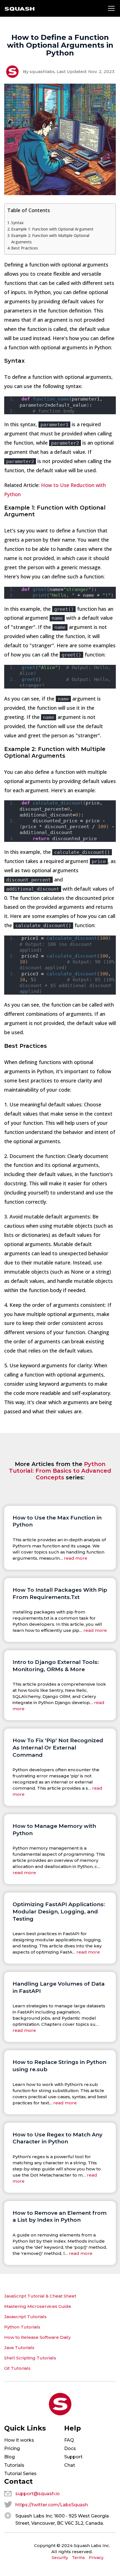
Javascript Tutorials (25, 2317)
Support (73, 2457)
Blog (9, 2457)
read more (76, 1558)
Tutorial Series (20, 2474)
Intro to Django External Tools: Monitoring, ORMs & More (56, 1666)
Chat (70, 2465)
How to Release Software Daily (37, 2337)
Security (60, 2558)
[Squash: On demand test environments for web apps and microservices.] (20, 9)
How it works (19, 2440)
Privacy (96, 2558)
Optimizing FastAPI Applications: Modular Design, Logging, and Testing (59, 1911)
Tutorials (14, 2465)
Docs (70, 2448)
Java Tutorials (19, 2348)
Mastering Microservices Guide (38, 2306)
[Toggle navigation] (111, 8)
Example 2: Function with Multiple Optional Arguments (50, 239)
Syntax (17, 223)
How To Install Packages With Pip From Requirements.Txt (60, 1593)
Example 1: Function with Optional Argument (52, 229)
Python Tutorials (22, 2327)
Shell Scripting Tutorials (30, 2358)
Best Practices (25, 248)
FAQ (69, 2440)
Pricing (12, 2448)
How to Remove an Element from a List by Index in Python (60, 2216)
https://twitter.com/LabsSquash (52, 2505)
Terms (78, 2558)
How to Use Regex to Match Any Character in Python (57, 2138)
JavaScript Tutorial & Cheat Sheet (40, 2296)
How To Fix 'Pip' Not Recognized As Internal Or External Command (58, 1747)
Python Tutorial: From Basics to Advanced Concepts (60, 1471)
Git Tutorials (17, 2368)
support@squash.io (38, 2494)
